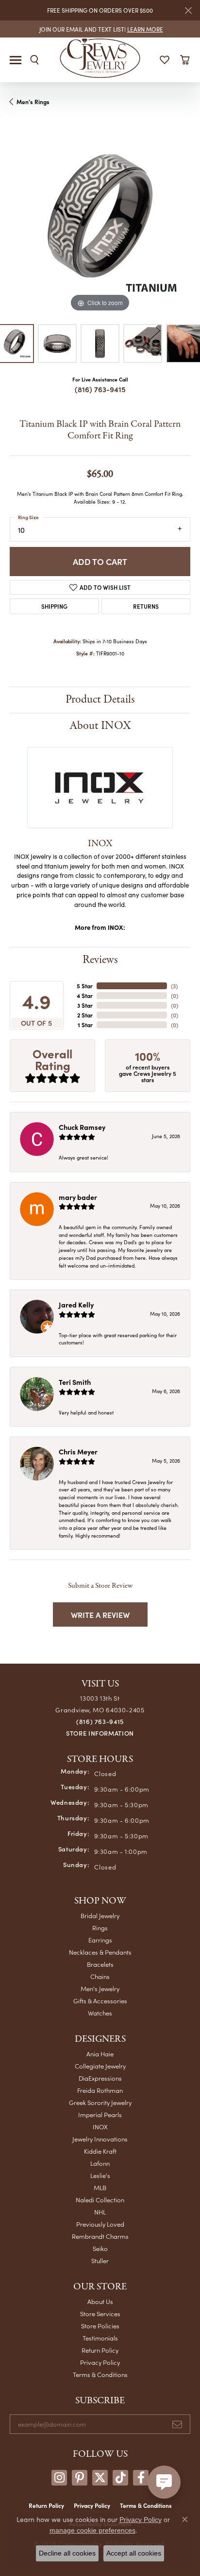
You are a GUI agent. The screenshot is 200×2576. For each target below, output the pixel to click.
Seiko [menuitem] (100, 2248)
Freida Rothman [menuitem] (100, 2090)
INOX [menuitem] (100, 2127)
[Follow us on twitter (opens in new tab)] (100, 2478)
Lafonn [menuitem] (100, 2163)
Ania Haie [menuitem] (100, 2054)
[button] (34, 60)
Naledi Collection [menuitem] (100, 2200)
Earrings (100, 1940)
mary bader (78, 1197)
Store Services (100, 2313)
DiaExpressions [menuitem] (100, 2078)
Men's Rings (33, 102)
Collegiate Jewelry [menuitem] (100, 2066)
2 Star (85, 1015)
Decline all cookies (67, 2553)
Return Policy (100, 2350)
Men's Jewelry (100, 1988)
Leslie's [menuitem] (100, 2175)
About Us (100, 2301)
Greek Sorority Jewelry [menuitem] (100, 2102)
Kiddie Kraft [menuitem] (100, 2151)
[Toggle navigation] (16, 60)
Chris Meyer (78, 1451)
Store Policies (100, 2326)
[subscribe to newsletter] (177, 2424)
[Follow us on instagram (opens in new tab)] (59, 2478)
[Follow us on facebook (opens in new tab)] (141, 2478)
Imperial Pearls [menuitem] (100, 2114)
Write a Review (100, 1615)
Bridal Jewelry (100, 1915)
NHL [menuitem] (100, 2212)
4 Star (85, 996)
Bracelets (100, 1964)
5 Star (85, 986)
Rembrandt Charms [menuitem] (100, 2236)
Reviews (100, 960)
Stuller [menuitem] (100, 2260)
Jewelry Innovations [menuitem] (100, 2139)
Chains (100, 1976)
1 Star (85, 1025)
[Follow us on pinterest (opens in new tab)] (80, 2478)
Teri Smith (75, 1382)
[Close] (188, 10)
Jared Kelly (76, 1305)
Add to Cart (100, 561)
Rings (100, 1928)
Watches (100, 2013)
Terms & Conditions (100, 2374)
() (174, 986)
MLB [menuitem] (100, 2187)
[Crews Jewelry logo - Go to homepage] (100, 57)
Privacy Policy (100, 2362)
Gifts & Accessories (100, 2001)
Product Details (100, 699)
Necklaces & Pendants (100, 1952)
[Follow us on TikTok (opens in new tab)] (120, 2478)
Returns (146, 606)
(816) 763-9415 (100, 389)
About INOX (100, 726)
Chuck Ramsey (82, 1127)
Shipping (54, 606)
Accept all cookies (134, 2553)
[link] (100, 29)
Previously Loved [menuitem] (100, 2224)
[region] (100, 224)
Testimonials (100, 2338)
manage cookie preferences (92, 2530)
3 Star (85, 1005)
